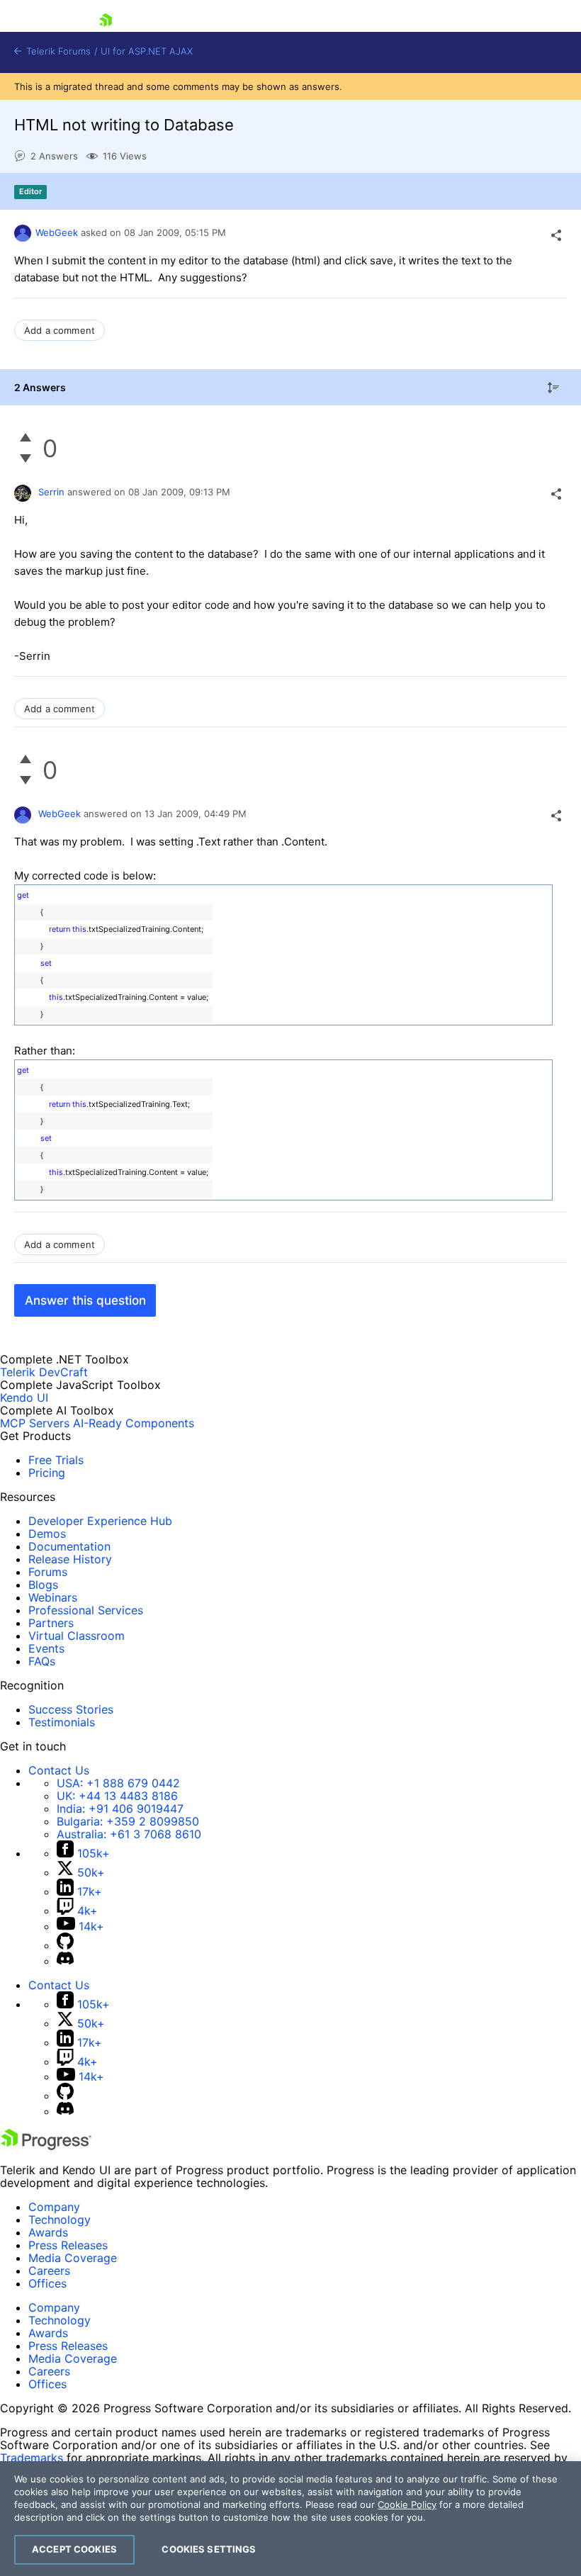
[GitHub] (65, 1945)
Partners (51, 1623)
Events (46, 1648)
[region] (290, 2519)
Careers (49, 2271)
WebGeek (57, 232)
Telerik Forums (57, 51)
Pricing (47, 1473)
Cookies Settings (209, 2549)
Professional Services (86, 1610)
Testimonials (62, 1722)
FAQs (42, 1661)
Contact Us (59, 1770)
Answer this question (85, 1300)
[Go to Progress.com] (46, 2146)
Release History (70, 1559)
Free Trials (56, 1460)
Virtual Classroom (77, 1636)
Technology (60, 2220)
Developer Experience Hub (100, 1521)
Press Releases (68, 2245)
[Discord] (65, 1961)
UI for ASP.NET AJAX (147, 51)
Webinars (53, 1597)
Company (54, 2207)
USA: (118, 1783)
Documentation (69, 1546)
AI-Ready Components (134, 1423)
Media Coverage (73, 2258)
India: (120, 1809)
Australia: (129, 1834)
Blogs (43, 1585)
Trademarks (32, 2458)
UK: (117, 1796)
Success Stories (71, 1709)
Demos (47, 1534)
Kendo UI (24, 1397)
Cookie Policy (407, 2504)
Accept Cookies (74, 2549)
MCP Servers (35, 1423)
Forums (48, 1572)
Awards (48, 2232)
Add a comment (60, 330)
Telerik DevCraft (44, 1372)
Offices (47, 2283)
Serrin (51, 492)
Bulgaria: (128, 1821)
